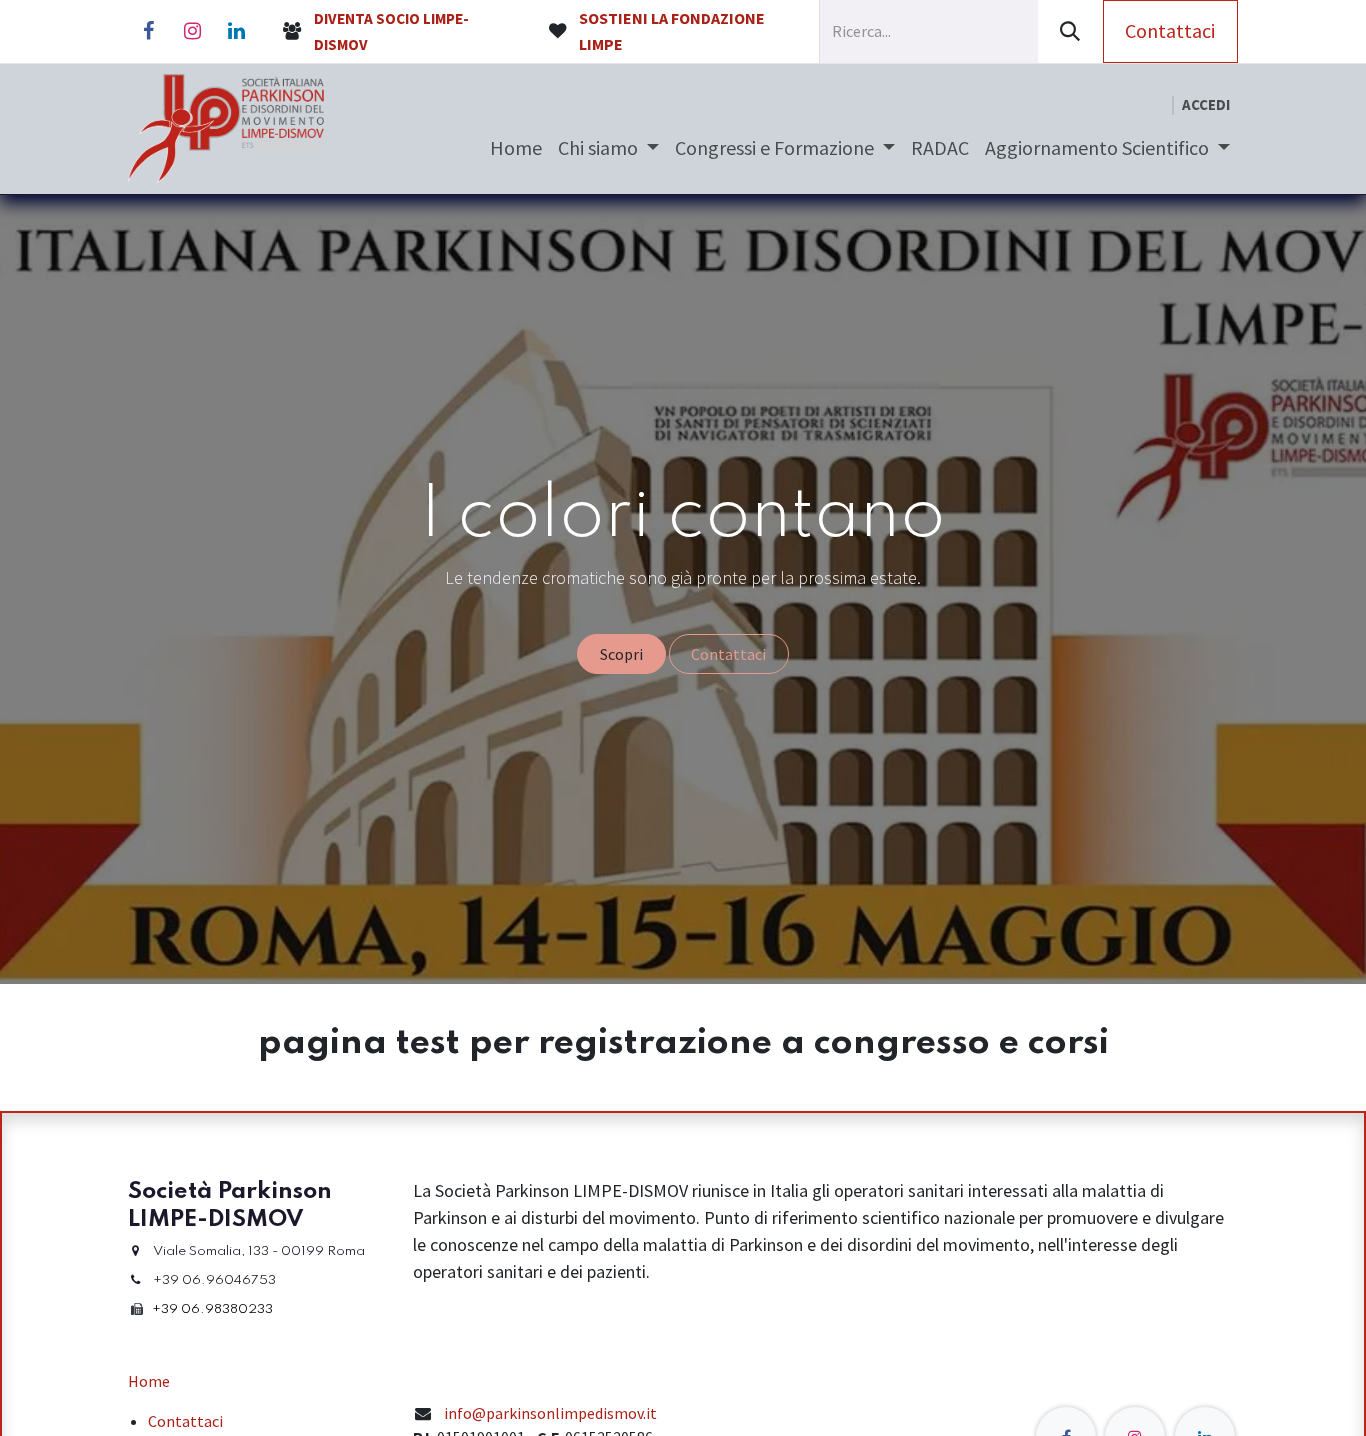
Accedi (1206, 104)
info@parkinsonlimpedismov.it (550, 1413)
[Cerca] (1070, 31)
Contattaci (1170, 30)
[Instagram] (192, 31)
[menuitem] (516, 148)
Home (149, 1381)
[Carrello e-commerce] (1156, 105)
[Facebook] (148, 31)
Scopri (621, 654)
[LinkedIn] (236, 31)
